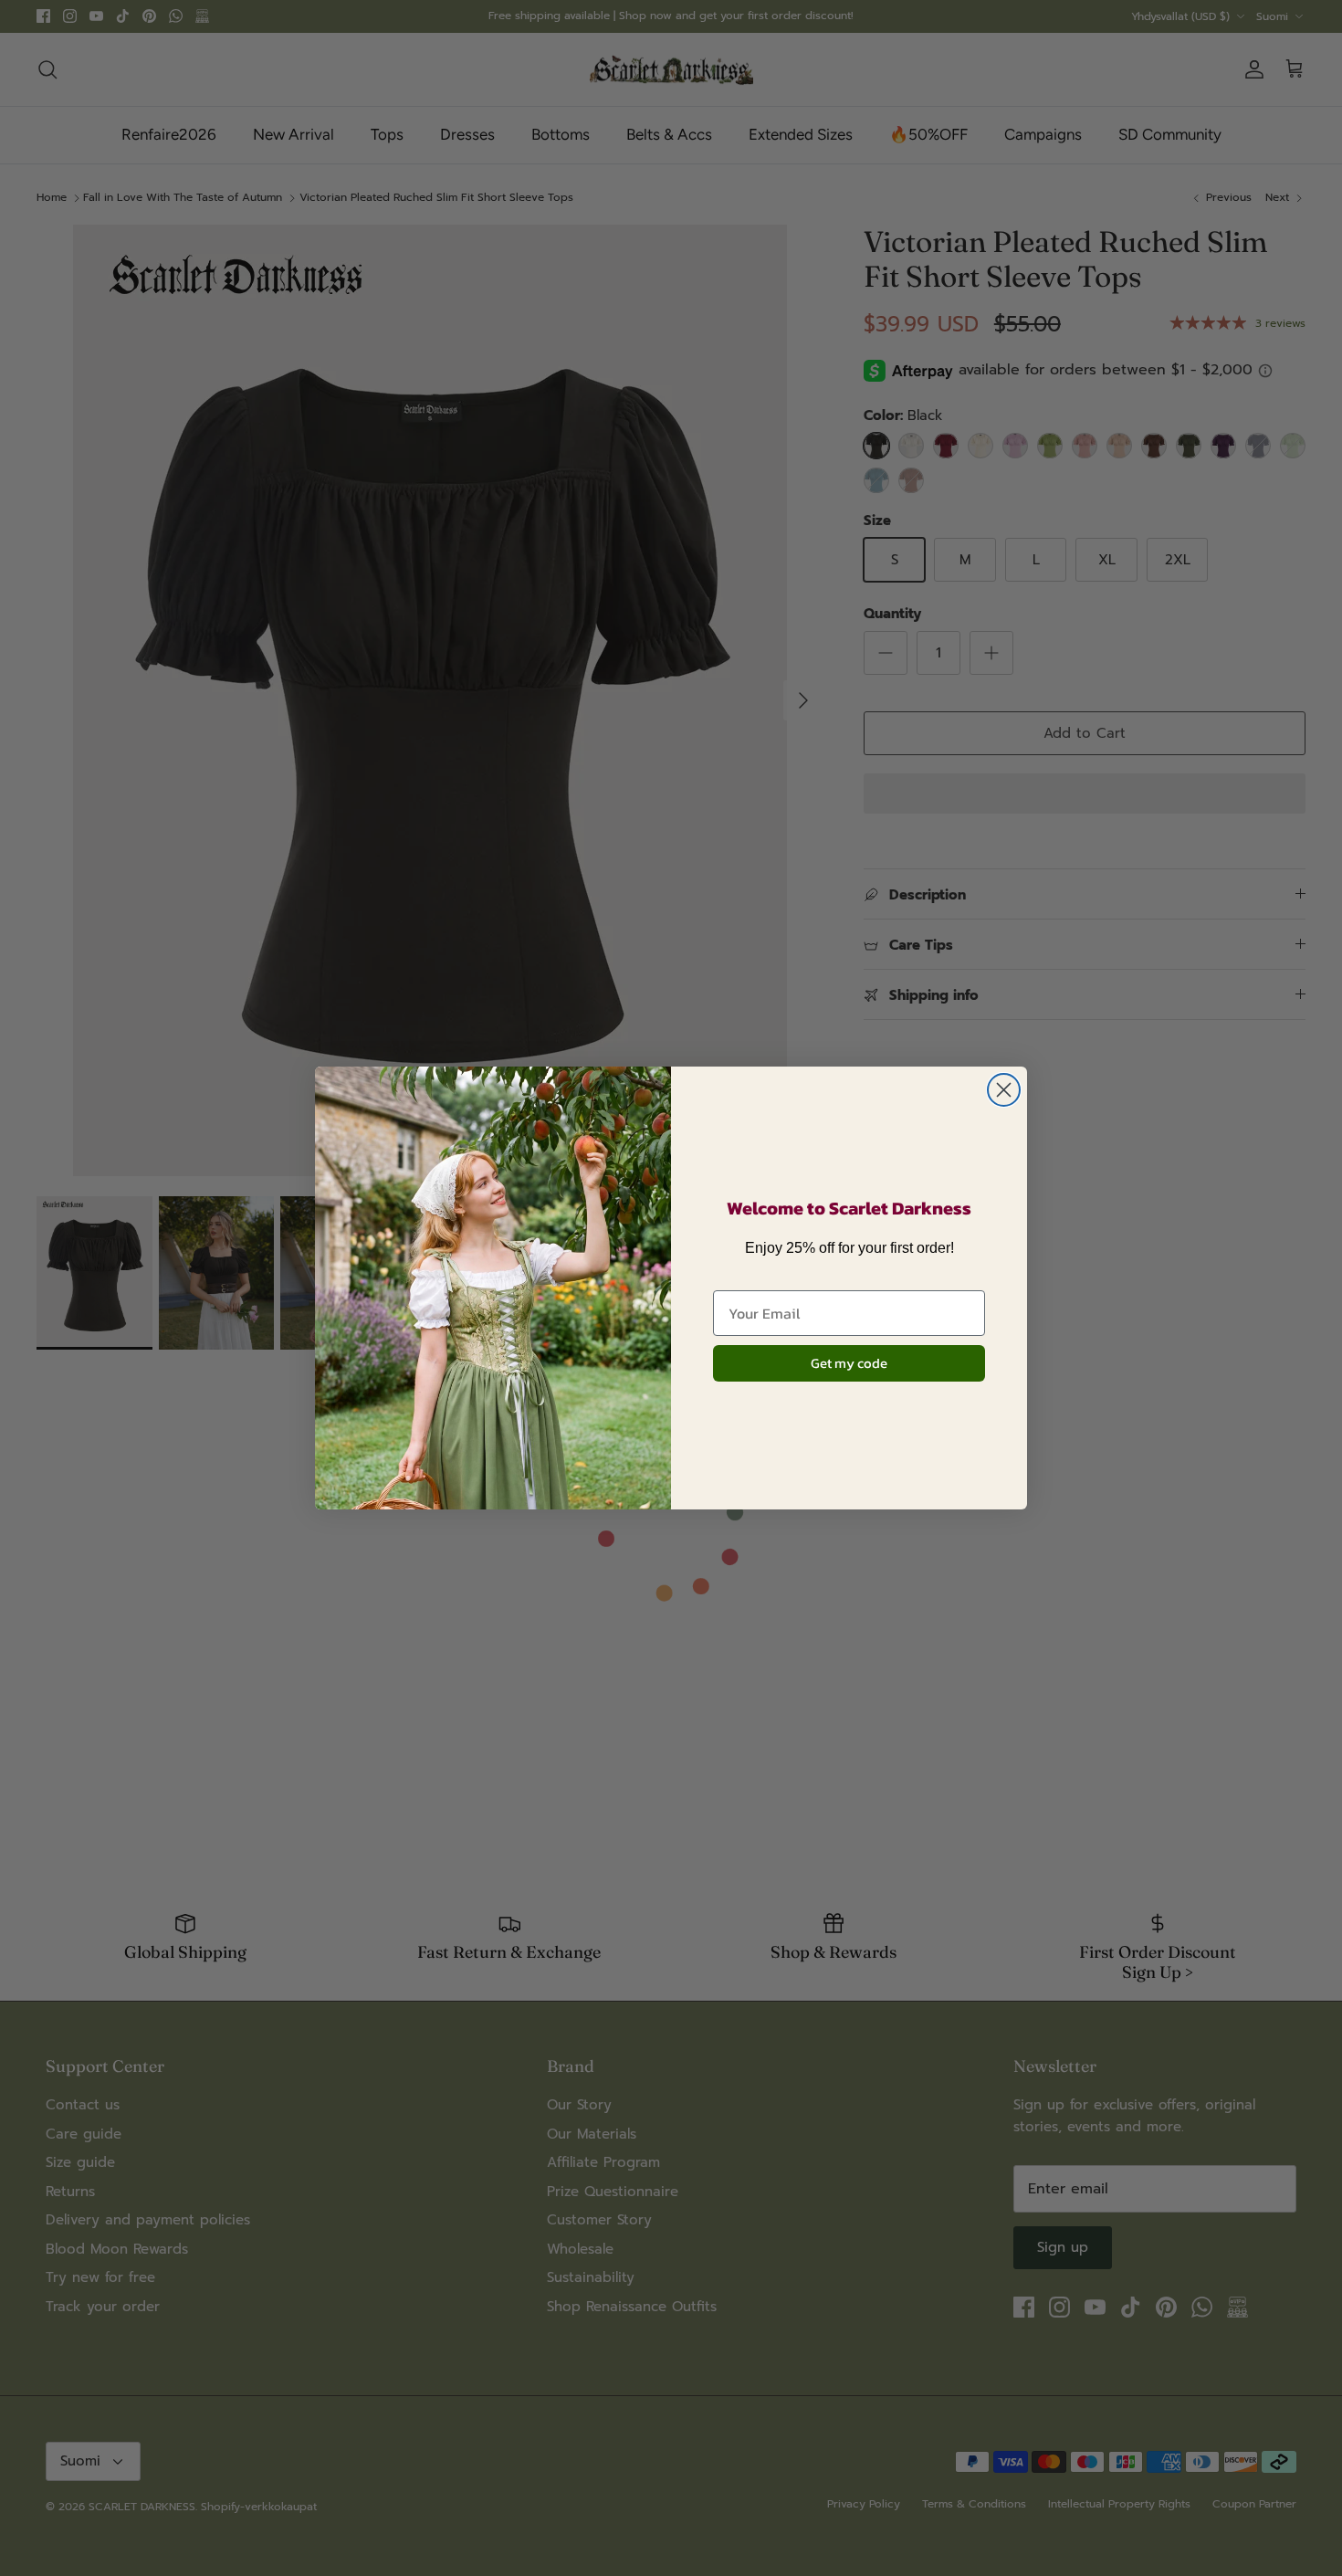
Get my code (849, 1363)
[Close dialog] (1004, 1090)
